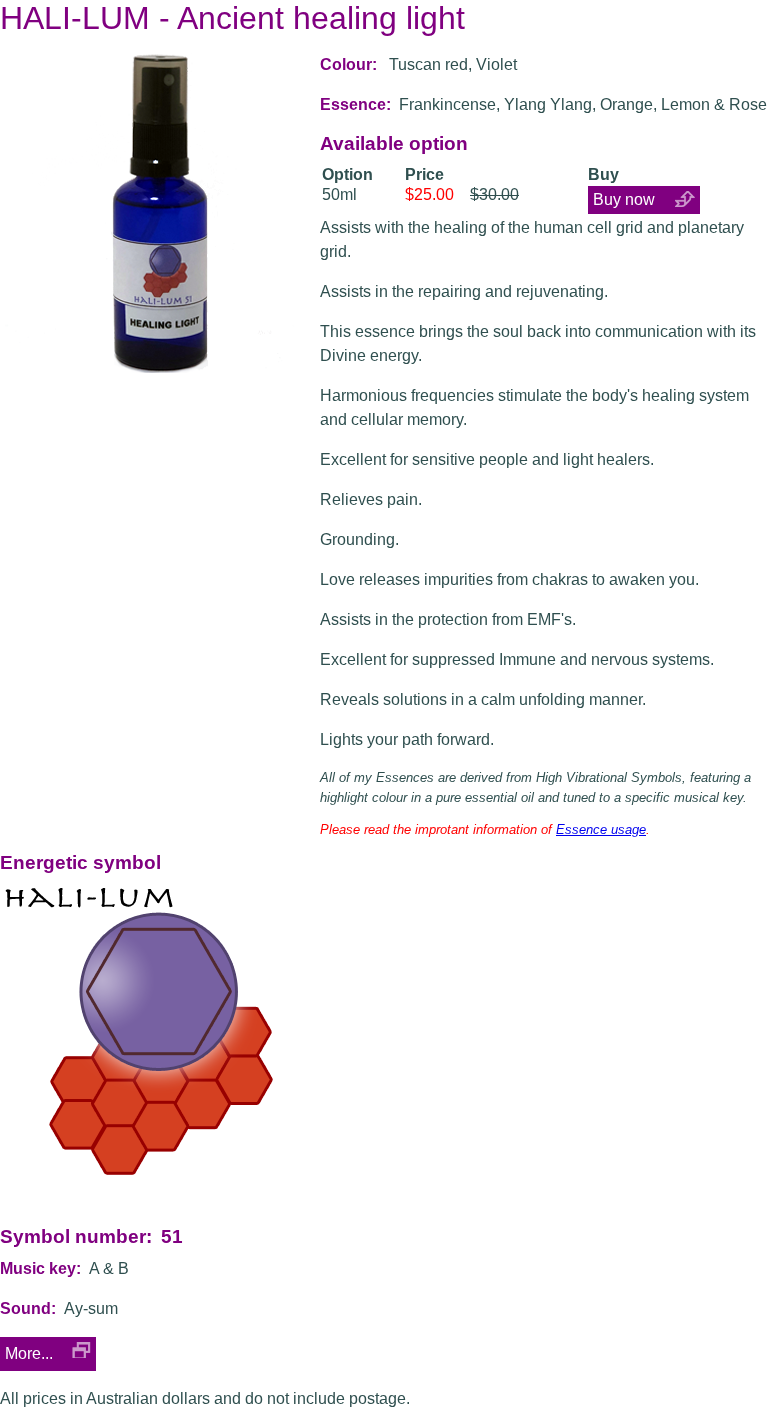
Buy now (624, 199)
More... (29, 1353)
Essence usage (601, 829)
